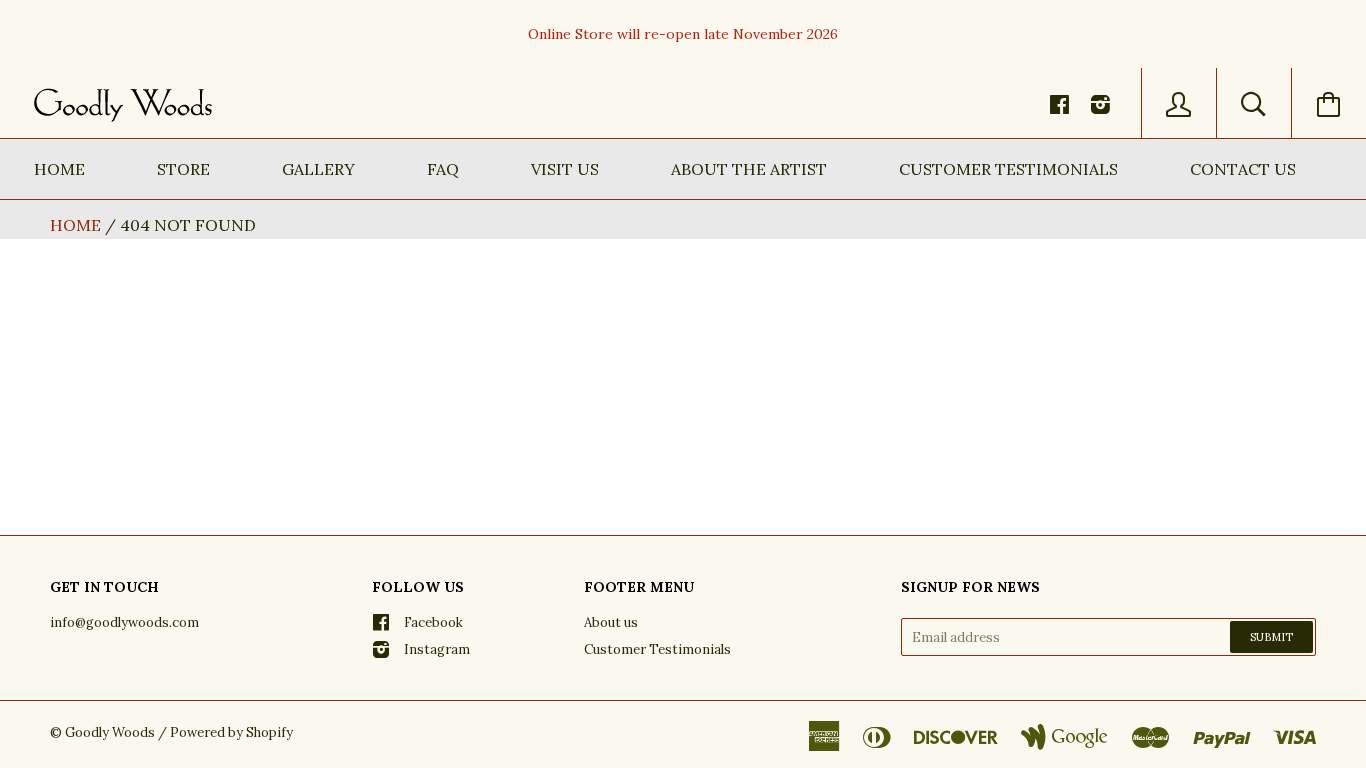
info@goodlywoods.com (124, 622)
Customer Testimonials (1008, 169)
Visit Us (565, 169)
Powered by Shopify (231, 732)
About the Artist (749, 169)
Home (59, 169)
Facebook (433, 622)
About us (611, 622)
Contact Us (1243, 169)
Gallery (318, 169)
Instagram (437, 649)
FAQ (443, 169)
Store (183, 169)
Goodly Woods (110, 732)
